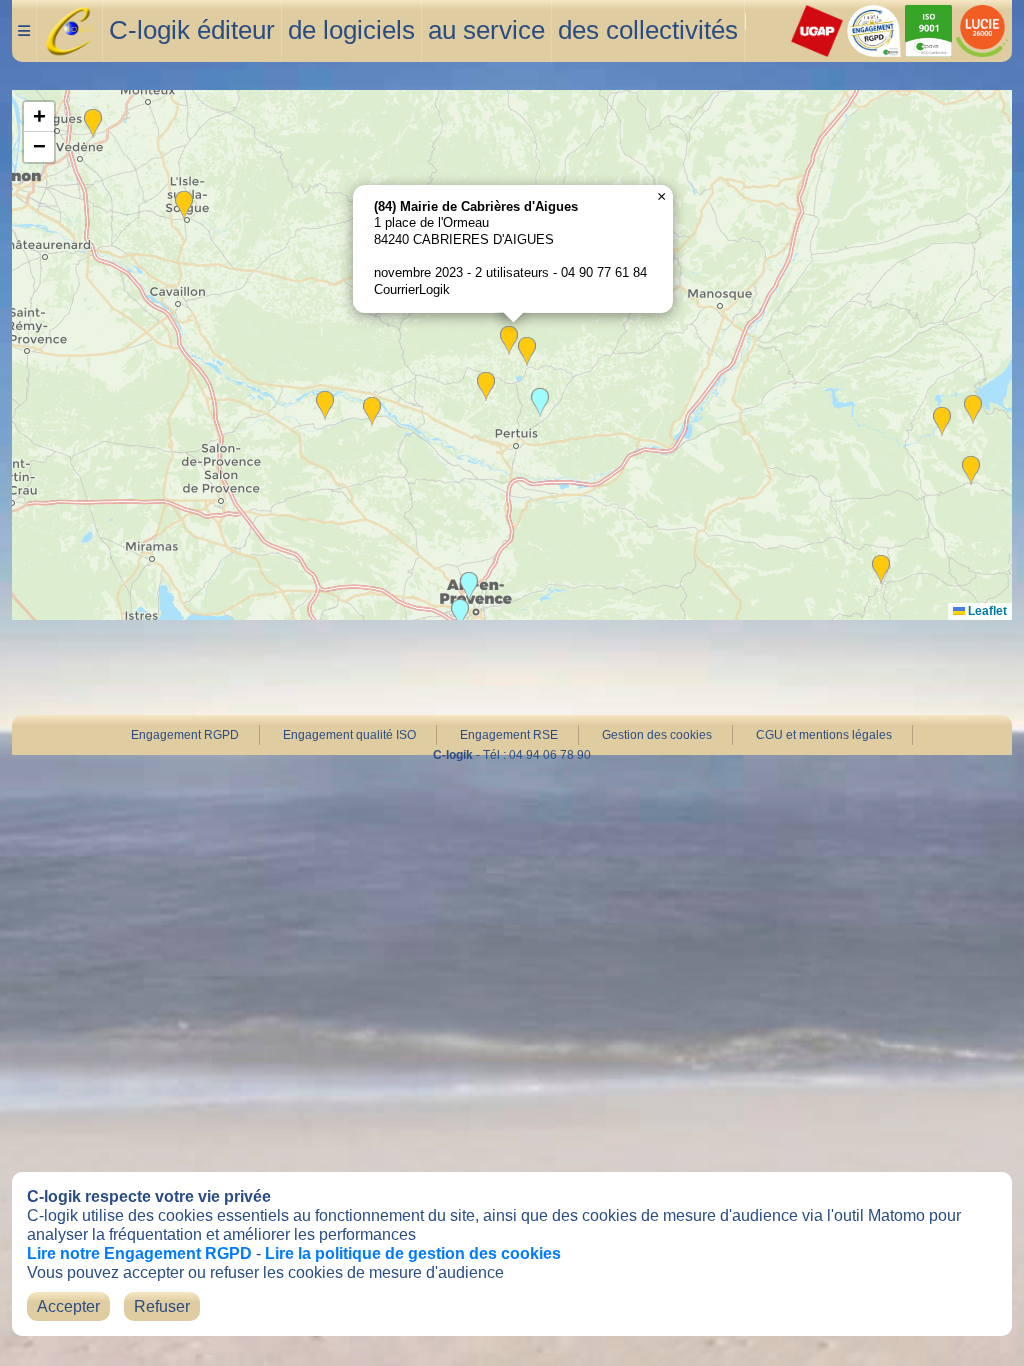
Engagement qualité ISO (349, 735)
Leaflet (986, 611)
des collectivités (648, 30)
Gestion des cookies (657, 735)
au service (486, 30)
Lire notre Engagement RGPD (139, 1253)
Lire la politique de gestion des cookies (413, 1253)
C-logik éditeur (192, 30)
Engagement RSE (509, 735)
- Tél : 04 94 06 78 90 (512, 755)
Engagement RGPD (185, 735)
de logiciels (351, 30)
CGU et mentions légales (824, 735)
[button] (527, 351)
